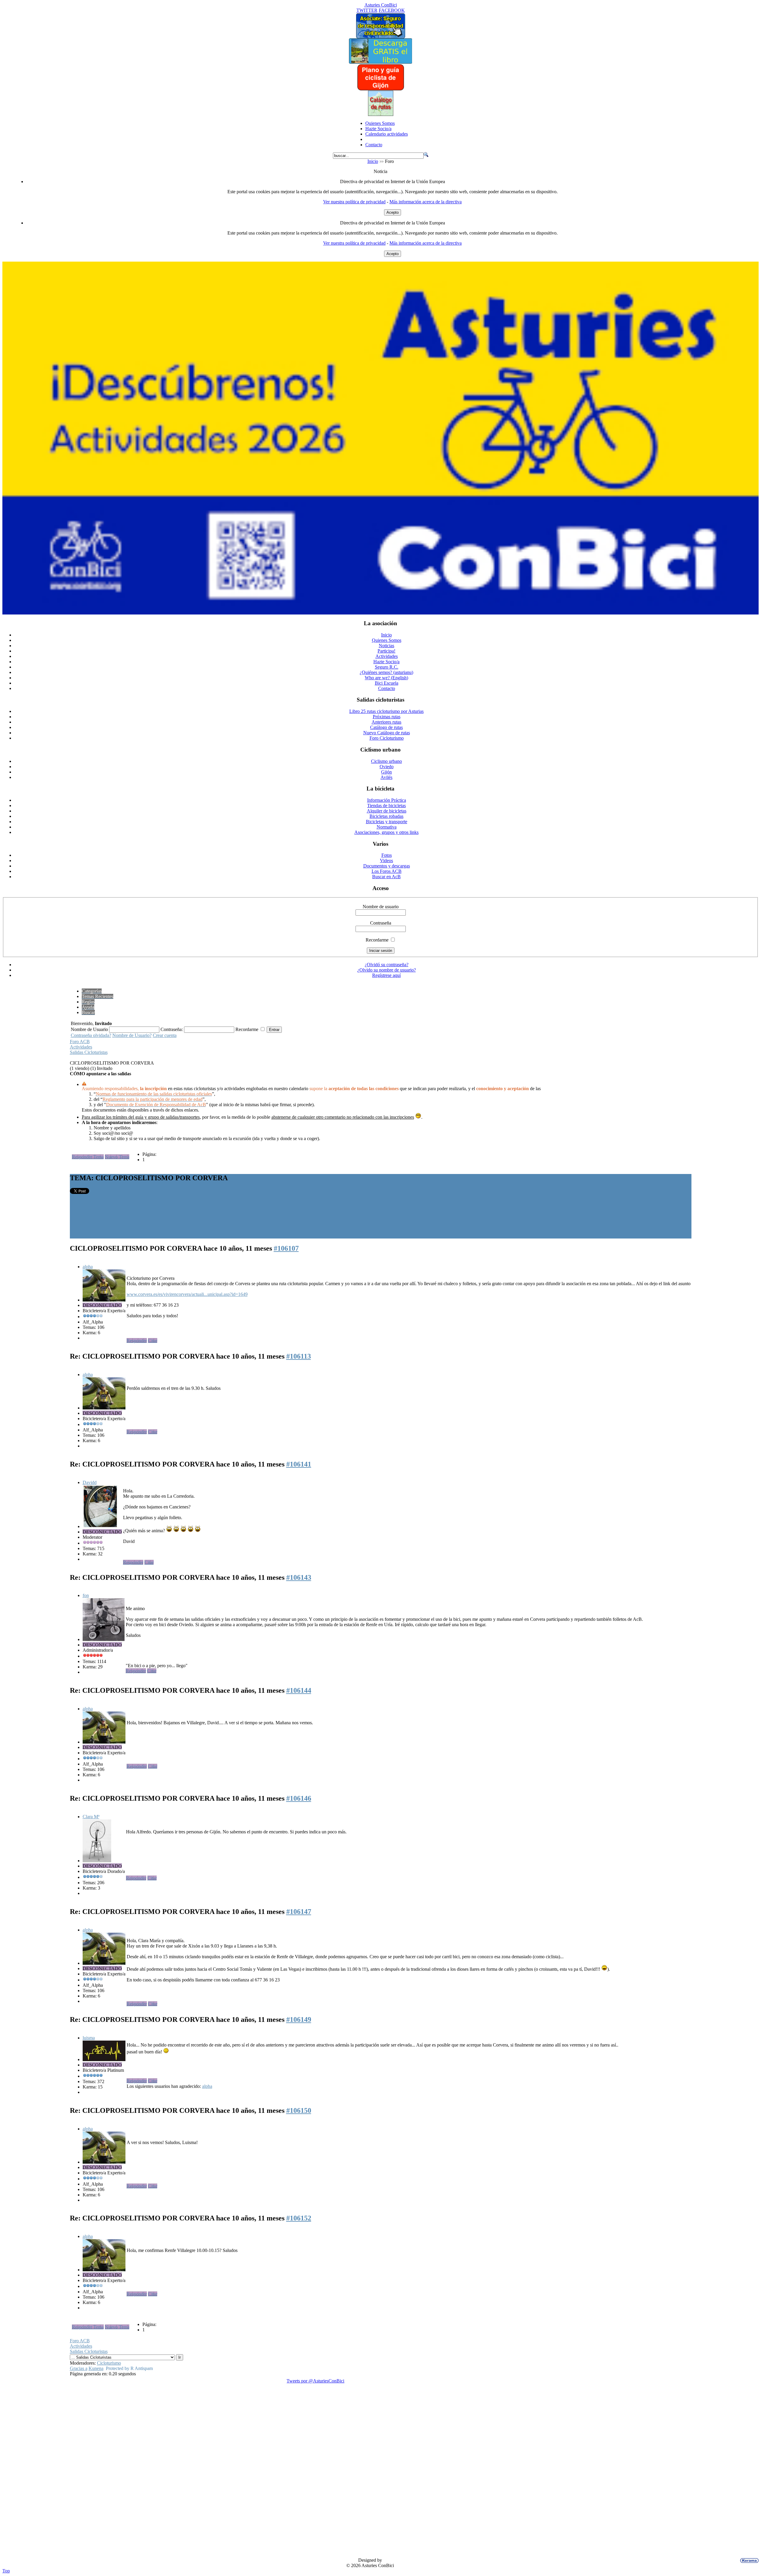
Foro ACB (80, 1042)
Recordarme (377, 940)
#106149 (299, 2019)
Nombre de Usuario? (132, 1035)
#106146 (299, 1798)
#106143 (299, 1577)
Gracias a (79, 2368)
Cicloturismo (109, 2363)
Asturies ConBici (381, 5)
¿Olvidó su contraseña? (387, 965)
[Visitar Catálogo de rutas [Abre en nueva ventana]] (381, 114)
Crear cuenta (165, 1035)
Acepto (393, 212)
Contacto (374, 145)
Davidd (90, 1482)
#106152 (299, 2218)
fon (86, 1595)
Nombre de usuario (381, 907)
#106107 (286, 1248)
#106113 (299, 1356)
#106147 (299, 1912)
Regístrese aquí (386, 975)
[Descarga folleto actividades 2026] (380, 613)
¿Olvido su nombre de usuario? (387, 970)
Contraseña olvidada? (91, 1035)
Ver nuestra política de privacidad (354, 202)
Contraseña (381, 923)
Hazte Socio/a (378, 129)
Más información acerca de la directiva (426, 202)
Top (6, 2571)
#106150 (299, 2110)
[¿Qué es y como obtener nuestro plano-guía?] (381, 89)
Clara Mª (91, 1817)
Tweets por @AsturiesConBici (315, 2381)
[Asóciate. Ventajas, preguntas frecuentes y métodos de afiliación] (380, 37)
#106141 (299, 1464)
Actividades (81, 1047)
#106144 (299, 1690)
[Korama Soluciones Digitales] (748, 2561)
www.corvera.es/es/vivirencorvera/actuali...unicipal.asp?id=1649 (187, 1294)
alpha (88, 1267)
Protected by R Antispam (129, 2368)
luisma (89, 2038)
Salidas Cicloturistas (89, 1052)
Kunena (96, 2368)
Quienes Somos (380, 123)
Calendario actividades (387, 134)
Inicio (373, 161)
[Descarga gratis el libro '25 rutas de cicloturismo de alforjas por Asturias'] (380, 62)
